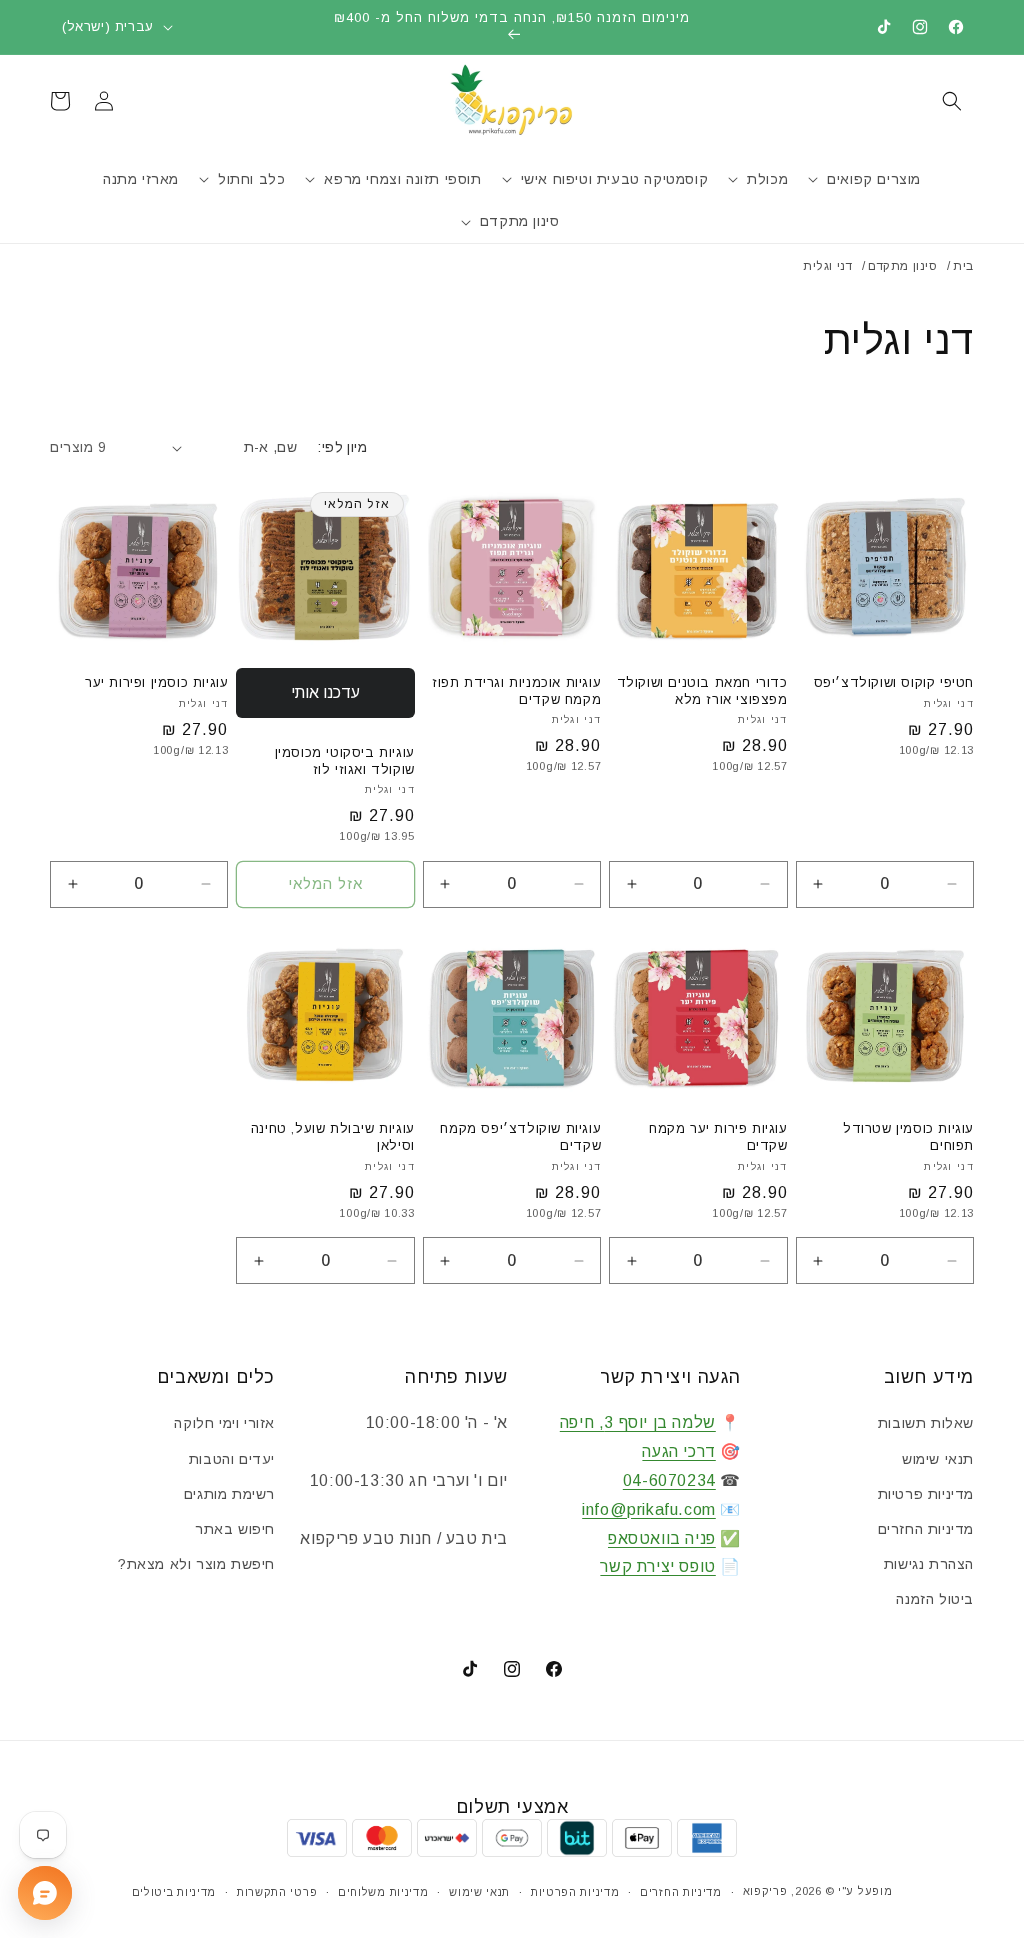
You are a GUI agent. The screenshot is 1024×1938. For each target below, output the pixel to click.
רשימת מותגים (229, 1494)
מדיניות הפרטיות (575, 1892)
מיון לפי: (342, 447)
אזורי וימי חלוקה (224, 1423)
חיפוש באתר (235, 1529)
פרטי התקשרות (277, 1892)
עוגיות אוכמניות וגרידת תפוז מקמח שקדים (516, 691)
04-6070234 (669, 1480)
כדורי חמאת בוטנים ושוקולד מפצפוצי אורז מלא (702, 691)
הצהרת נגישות (929, 1564)
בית (963, 266)
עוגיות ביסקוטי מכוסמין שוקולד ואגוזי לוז (344, 761)
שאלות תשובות (926, 1423)
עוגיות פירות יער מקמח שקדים (718, 1137)
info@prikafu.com (649, 1509)
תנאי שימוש (938, 1459)
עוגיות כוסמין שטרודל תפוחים (908, 1137)
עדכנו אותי (325, 692)
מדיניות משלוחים (383, 1892)
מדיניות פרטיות (926, 1494)
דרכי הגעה (678, 1451)
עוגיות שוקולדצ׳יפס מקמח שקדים (520, 1137)
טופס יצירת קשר (657, 1566)
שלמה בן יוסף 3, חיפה (638, 1422)
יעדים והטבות (232, 1459)
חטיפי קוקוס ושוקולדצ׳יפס (894, 682)
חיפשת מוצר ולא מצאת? (196, 1564)
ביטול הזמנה (935, 1599)
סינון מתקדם (903, 266)
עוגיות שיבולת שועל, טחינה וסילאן (332, 1137)
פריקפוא (765, 1891)
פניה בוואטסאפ (662, 1538)
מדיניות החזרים (926, 1529)
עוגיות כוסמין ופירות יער (156, 682)
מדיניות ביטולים (174, 1892)
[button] (952, 101)
